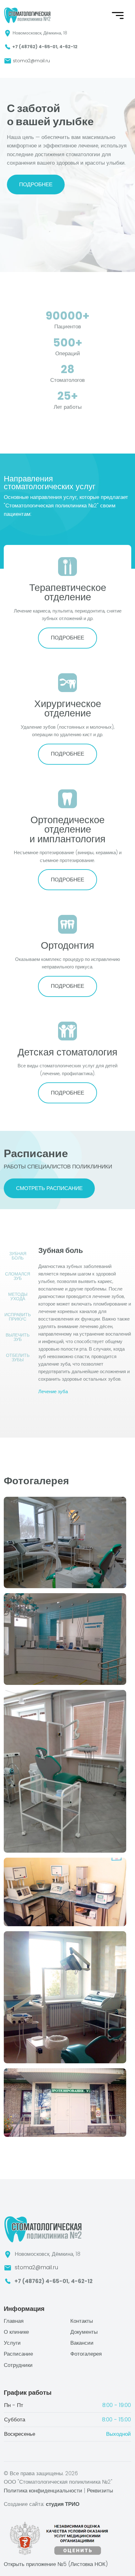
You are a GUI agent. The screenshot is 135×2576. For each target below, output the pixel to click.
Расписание (18, 2354)
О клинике (16, 2332)
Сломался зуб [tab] (18, 1276)
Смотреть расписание (49, 1188)
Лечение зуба (53, 1391)
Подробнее (36, 184)
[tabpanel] (85, 1321)
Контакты (82, 2321)
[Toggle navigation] (8, 83)
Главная (14, 2321)
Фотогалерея (86, 2354)
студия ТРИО (63, 2504)
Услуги (12, 2343)
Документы (84, 2332)
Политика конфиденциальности (43, 2491)
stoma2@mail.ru (31, 61)
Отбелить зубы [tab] (18, 1357)
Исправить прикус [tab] (18, 1317)
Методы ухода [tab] (18, 1296)
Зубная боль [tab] (18, 1256)
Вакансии (82, 2343)
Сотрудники (18, 2365)
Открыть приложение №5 (56, 2564)
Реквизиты (100, 2491)
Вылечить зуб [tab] (18, 1337)
